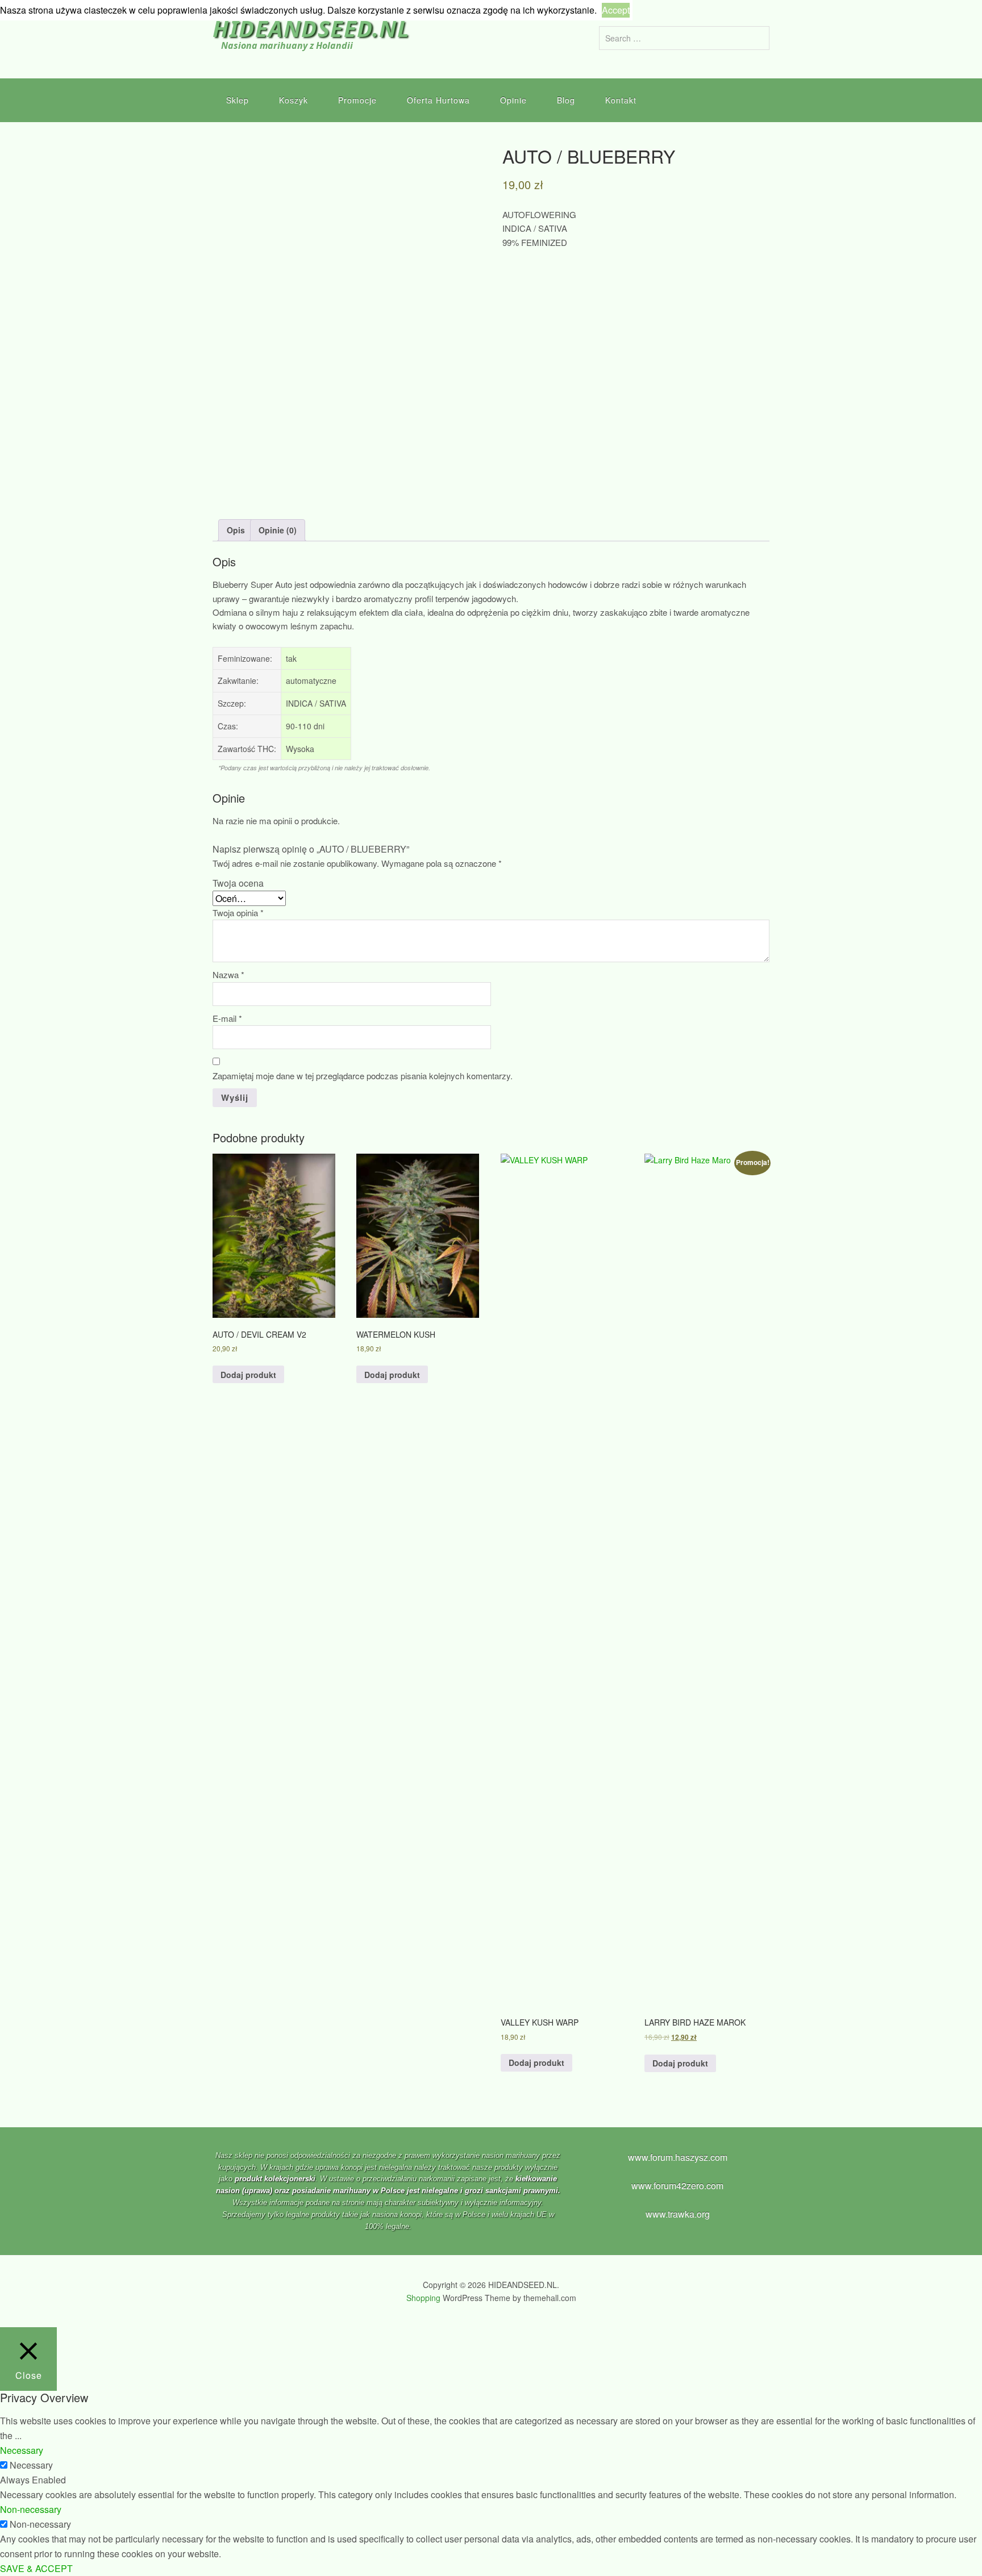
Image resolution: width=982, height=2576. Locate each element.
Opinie (513, 100)
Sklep (238, 100)
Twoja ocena (238, 883)
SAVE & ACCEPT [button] (36, 2568)
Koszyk (294, 100)
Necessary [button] (22, 2450)
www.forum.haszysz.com (678, 2157)
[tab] (236, 530)
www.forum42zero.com (677, 2185)
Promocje (357, 100)
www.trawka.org (678, 2214)
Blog (566, 100)
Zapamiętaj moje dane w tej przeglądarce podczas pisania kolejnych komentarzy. (363, 1076)
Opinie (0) (278, 530)
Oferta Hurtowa (438, 100)
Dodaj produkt (248, 1375)
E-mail (227, 1018)
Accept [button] (616, 10)
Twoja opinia (238, 913)
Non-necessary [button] (31, 2509)
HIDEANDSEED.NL (311, 28)
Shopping (423, 2298)
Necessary (31, 2465)
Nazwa (228, 974)
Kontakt (621, 100)
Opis (236, 530)
